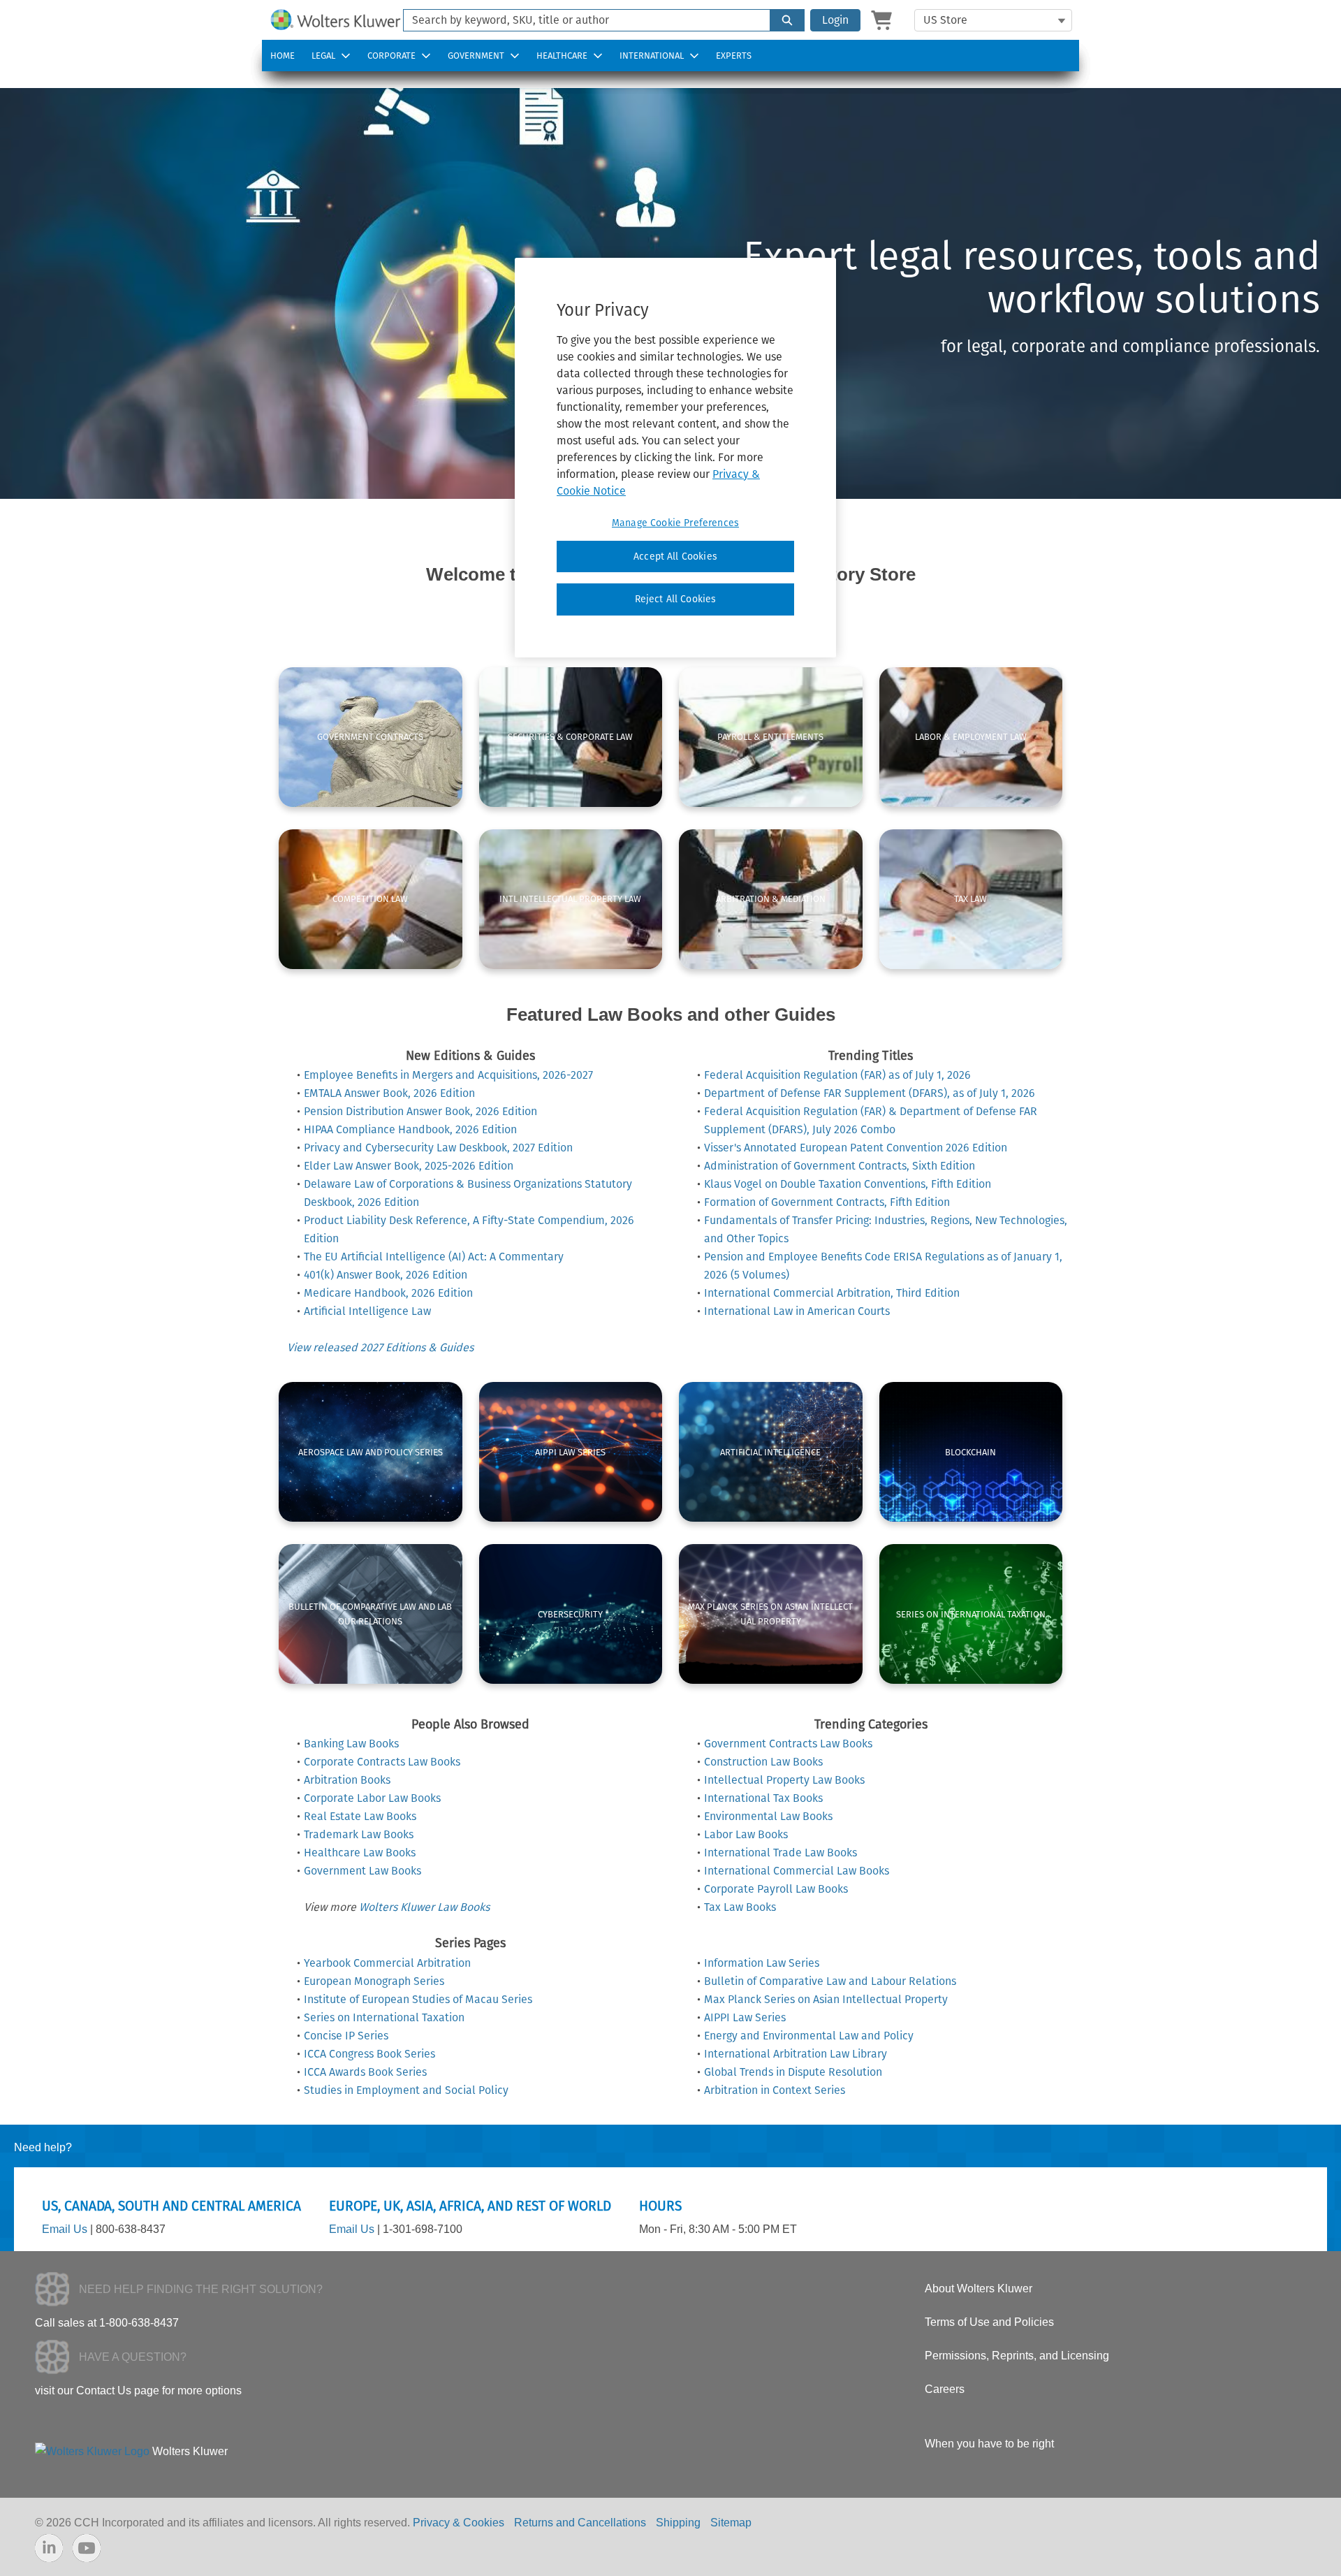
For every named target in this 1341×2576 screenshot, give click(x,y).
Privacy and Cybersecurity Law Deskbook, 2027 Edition (438, 1148)
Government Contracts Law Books (788, 1744)
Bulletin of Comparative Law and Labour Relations (830, 1981)
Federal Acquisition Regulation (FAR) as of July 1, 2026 (837, 1075)
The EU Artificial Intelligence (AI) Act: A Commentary (434, 1257)
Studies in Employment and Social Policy (406, 2090)
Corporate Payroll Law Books (776, 1889)
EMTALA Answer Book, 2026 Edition (389, 1093)
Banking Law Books (351, 1744)
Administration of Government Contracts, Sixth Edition (840, 1166)
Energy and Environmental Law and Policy (809, 2036)
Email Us (65, 2229)
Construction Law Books (763, 1762)
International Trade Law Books (781, 1853)
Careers (945, 2389)
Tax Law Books (740, 1907)
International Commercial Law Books (797, 1871)
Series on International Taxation (384, 2017)
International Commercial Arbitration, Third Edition (832, 1293)
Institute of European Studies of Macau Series (418, 1999)
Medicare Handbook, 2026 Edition (388, 1293)
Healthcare (562, 56)
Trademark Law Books (359, 1834)
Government (476, 56)
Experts (734, 56)
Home (283, 56)
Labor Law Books (746, 1834)
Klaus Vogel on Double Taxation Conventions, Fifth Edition (848, 1184)
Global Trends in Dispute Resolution (793, 2072)
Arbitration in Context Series (775, 2090)
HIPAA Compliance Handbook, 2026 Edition (410, 1129)
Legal (323, 56)
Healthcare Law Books (360, 1853)
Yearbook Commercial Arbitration (387, 1963)
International (652, 56)
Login (835, 20)
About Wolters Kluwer (979, 2288)
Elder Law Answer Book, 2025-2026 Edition (409, 1166)
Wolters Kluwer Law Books (424, 1907)
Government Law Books (362, 1871)
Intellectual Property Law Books (784, 1780)
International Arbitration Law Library (796, 2054)
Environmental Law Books (768, 1816)
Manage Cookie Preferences (675, 523)
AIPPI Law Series (745, 2017)
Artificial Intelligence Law (367, 1311)
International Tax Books (763, 1798)
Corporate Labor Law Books (372, 1798)
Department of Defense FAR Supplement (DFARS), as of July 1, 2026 (870, 1093)
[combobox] (581, 20)
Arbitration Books (347, 1780)
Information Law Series (762, 1963)
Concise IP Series (346, 2036)
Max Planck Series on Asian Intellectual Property (826, 1999)
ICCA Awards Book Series (365, 2072)
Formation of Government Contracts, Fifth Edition (827, 1202)
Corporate (391, 56)
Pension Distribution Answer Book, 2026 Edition (420, 1111)
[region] (675, 458)
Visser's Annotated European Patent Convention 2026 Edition (856, 1148)
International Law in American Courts (797, 1311)
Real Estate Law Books (360, 1816)
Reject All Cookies (676, 599)
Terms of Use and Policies (989, 2322)
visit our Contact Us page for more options (138, 2391)
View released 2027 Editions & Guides (380, 1347)
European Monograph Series (374, 1981)
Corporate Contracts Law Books (382, 1762)
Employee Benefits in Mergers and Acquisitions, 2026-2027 (448, 1075)
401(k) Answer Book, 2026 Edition (386, 1275)
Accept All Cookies (675, 556)
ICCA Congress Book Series (369, 2054)
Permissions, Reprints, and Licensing (1017, 2356)
